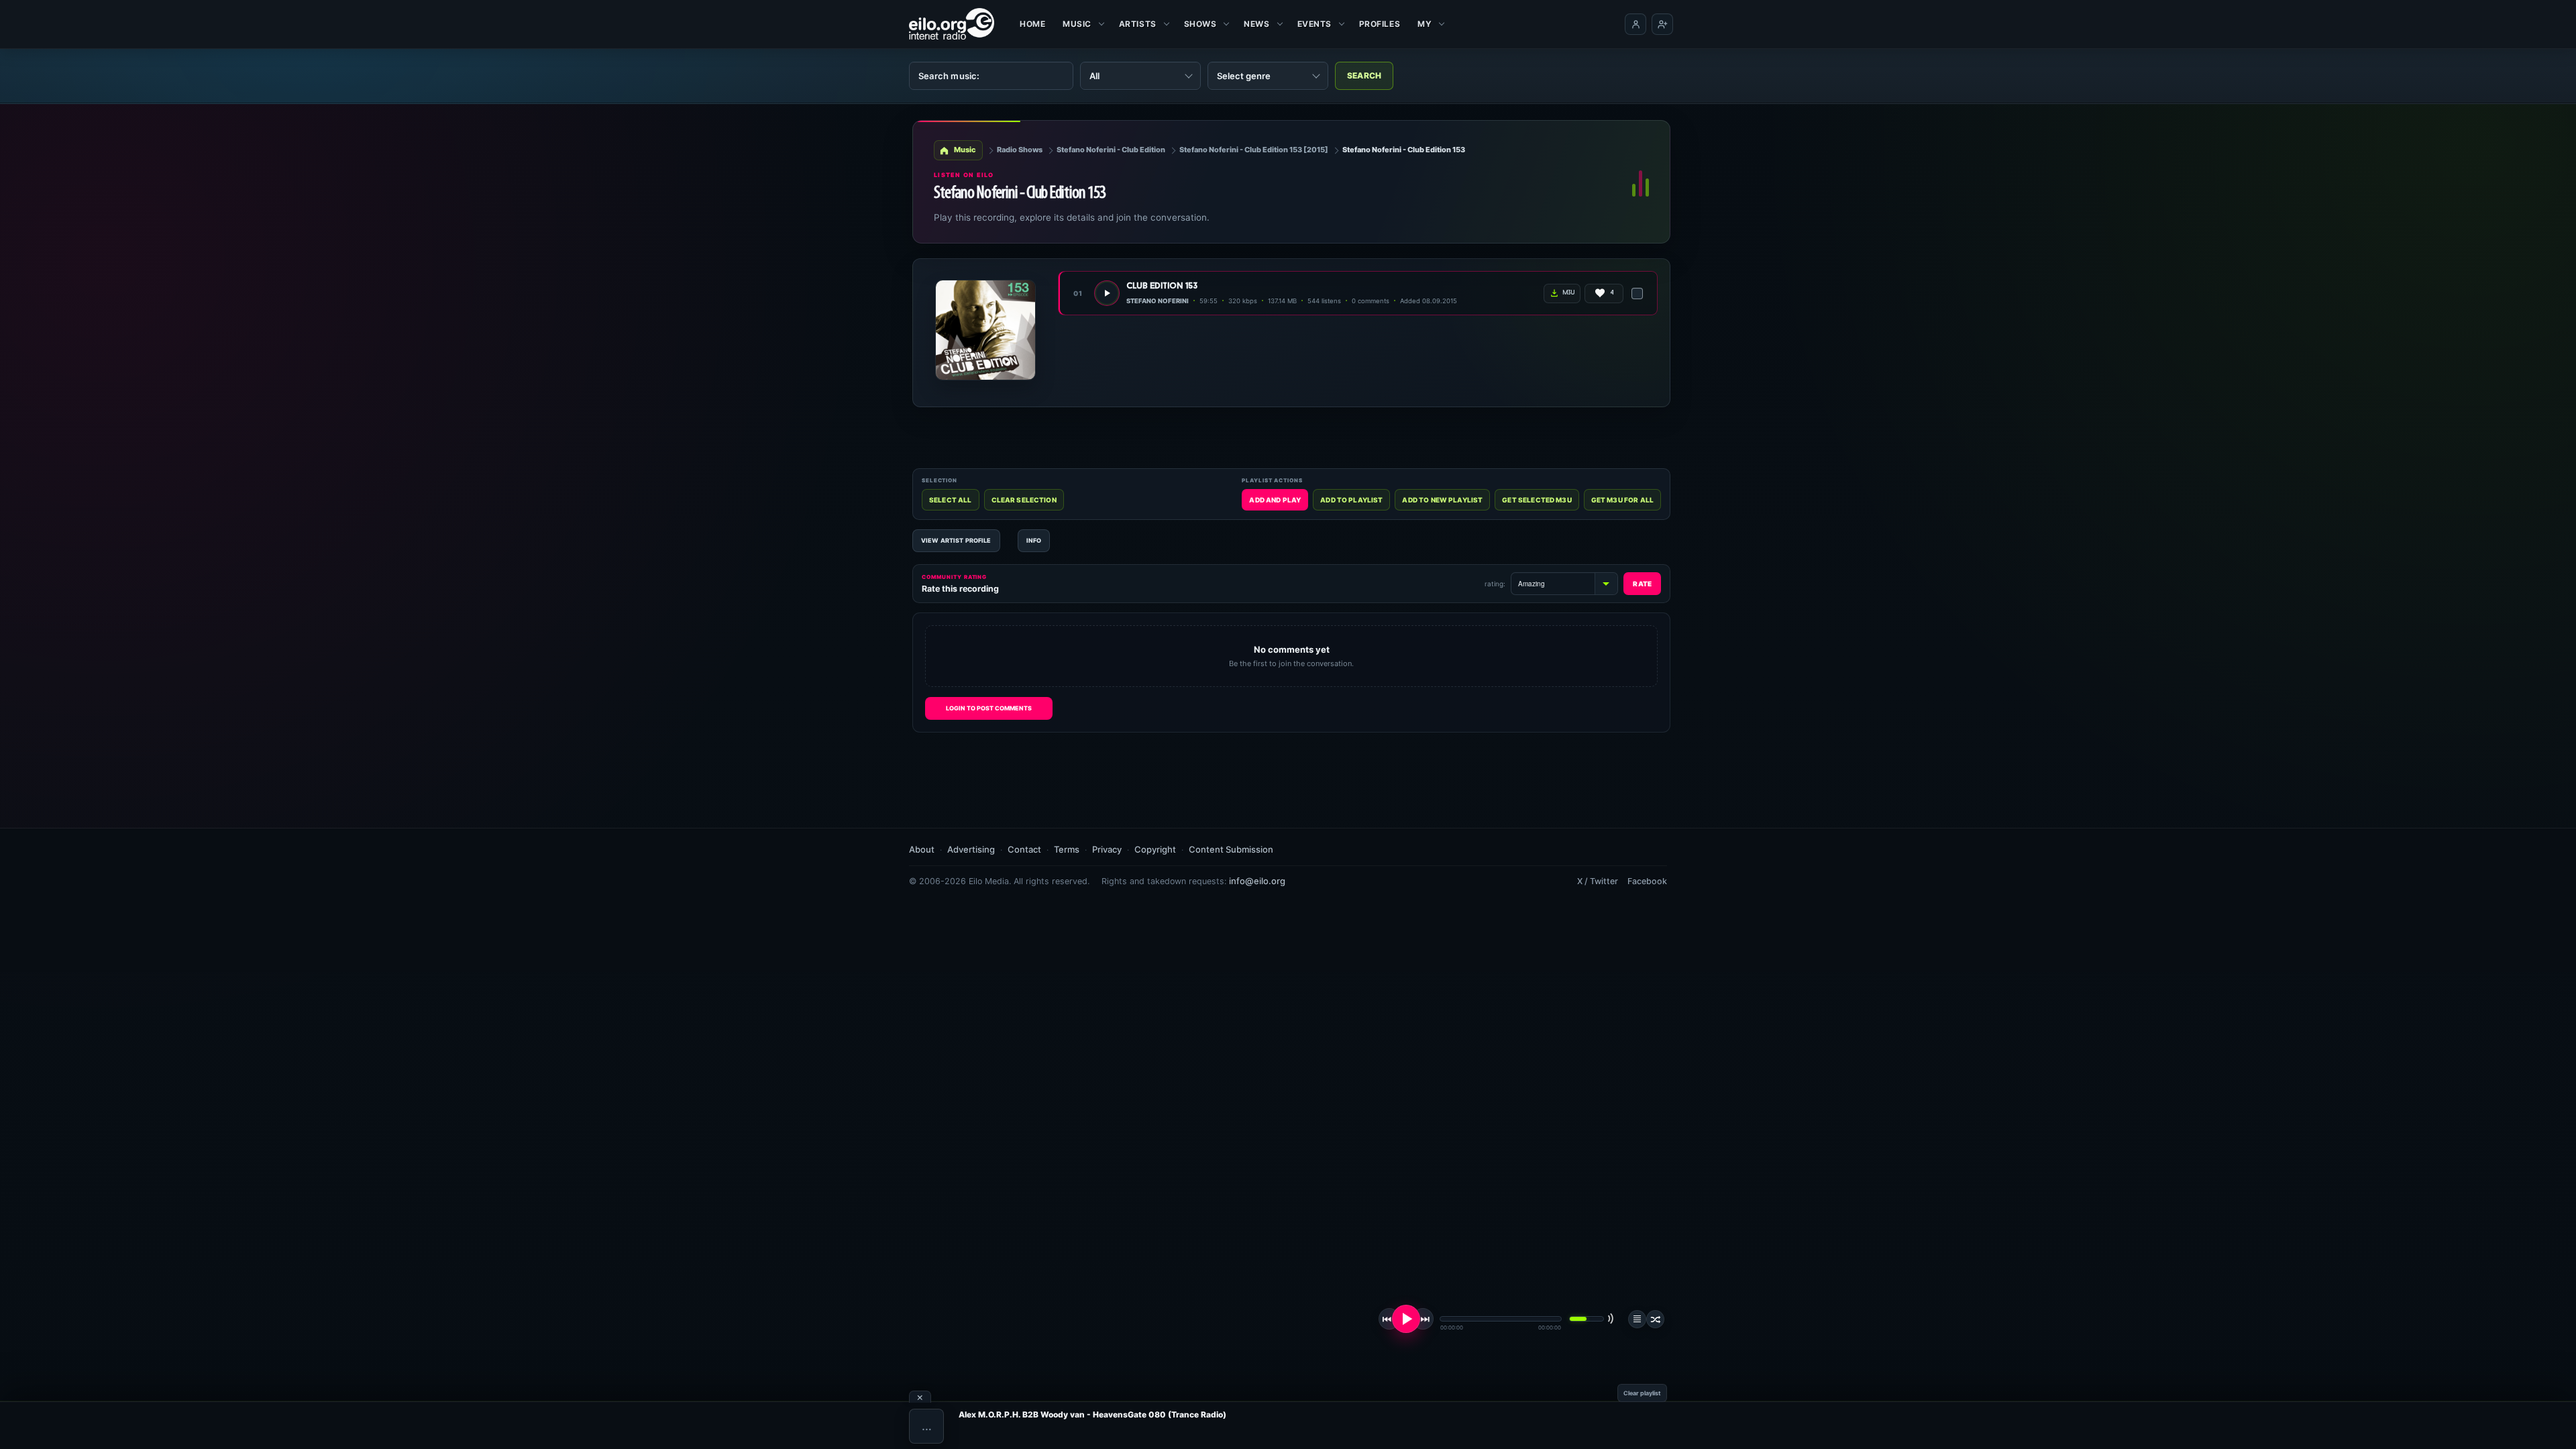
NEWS (1256, 24)
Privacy (1107, 849)
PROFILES (1380, 24)
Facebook (1647, 881)
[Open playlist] (1637, 1319)
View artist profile (956, 540)
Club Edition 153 (1162, 286)
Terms (1067, 849)
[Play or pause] (1406, 1319)
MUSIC (1077, 24)
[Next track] (1423, 1319)
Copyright (1155, 849)
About (922, 849)
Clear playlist (1642, 1393)
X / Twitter (1598, 881)
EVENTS (1314, 24)
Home (1032, 24)
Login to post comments (989, 708)
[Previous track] (1389, 1319)
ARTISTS (1138, 24)
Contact (1024, 849)
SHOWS (1200, 24)
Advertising (971, 849)
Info (1034, 540)
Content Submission (1231, 849)
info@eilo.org (1257, 881)
